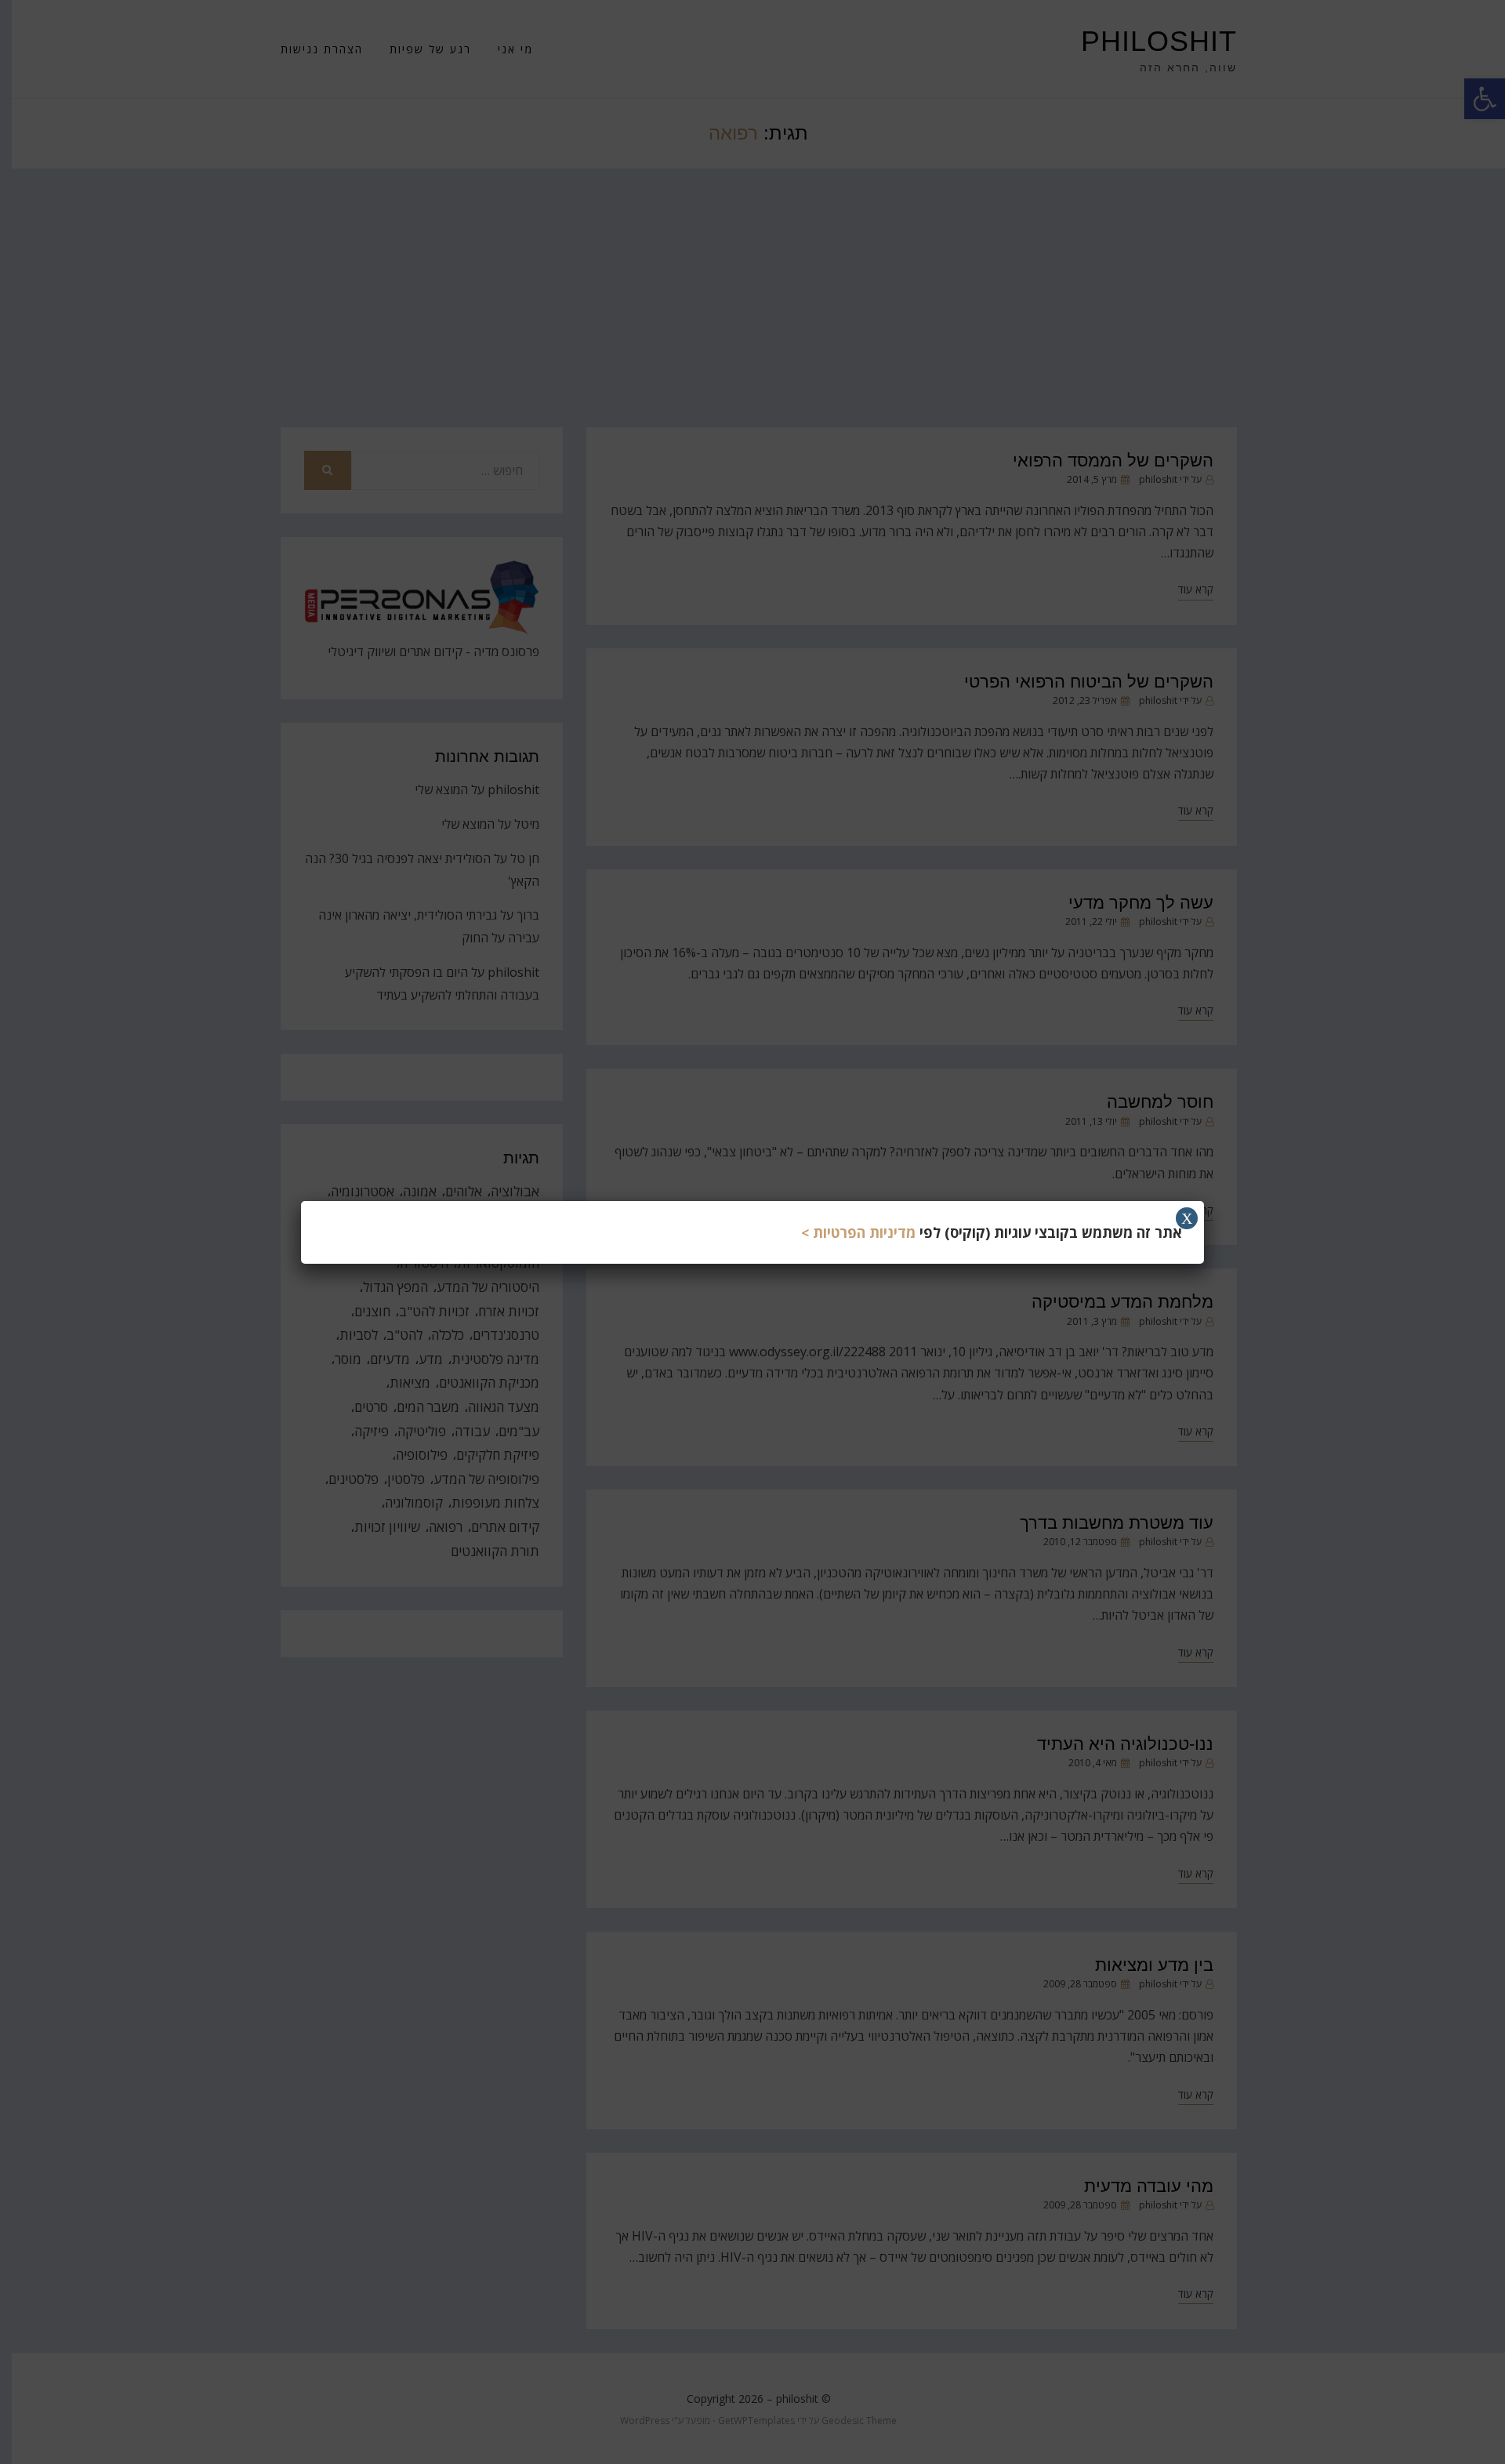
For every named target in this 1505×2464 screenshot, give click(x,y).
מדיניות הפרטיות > (858, 1232)
